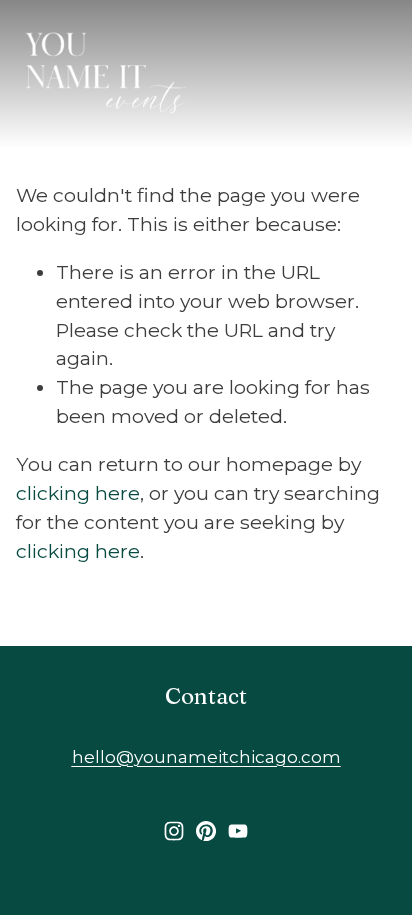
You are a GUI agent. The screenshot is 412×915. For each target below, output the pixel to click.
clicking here (78, 493)
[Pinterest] (206, 831)
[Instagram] (174, 831)
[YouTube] (238, 831)
